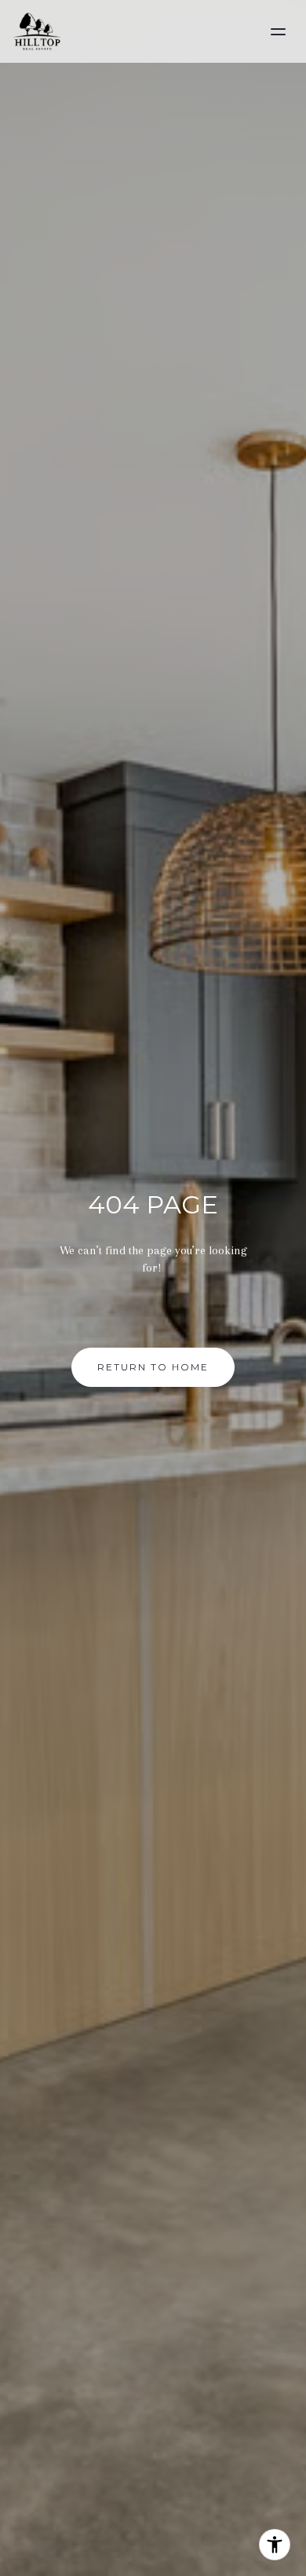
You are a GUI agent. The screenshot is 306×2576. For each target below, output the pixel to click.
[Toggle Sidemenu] (278, 31)
